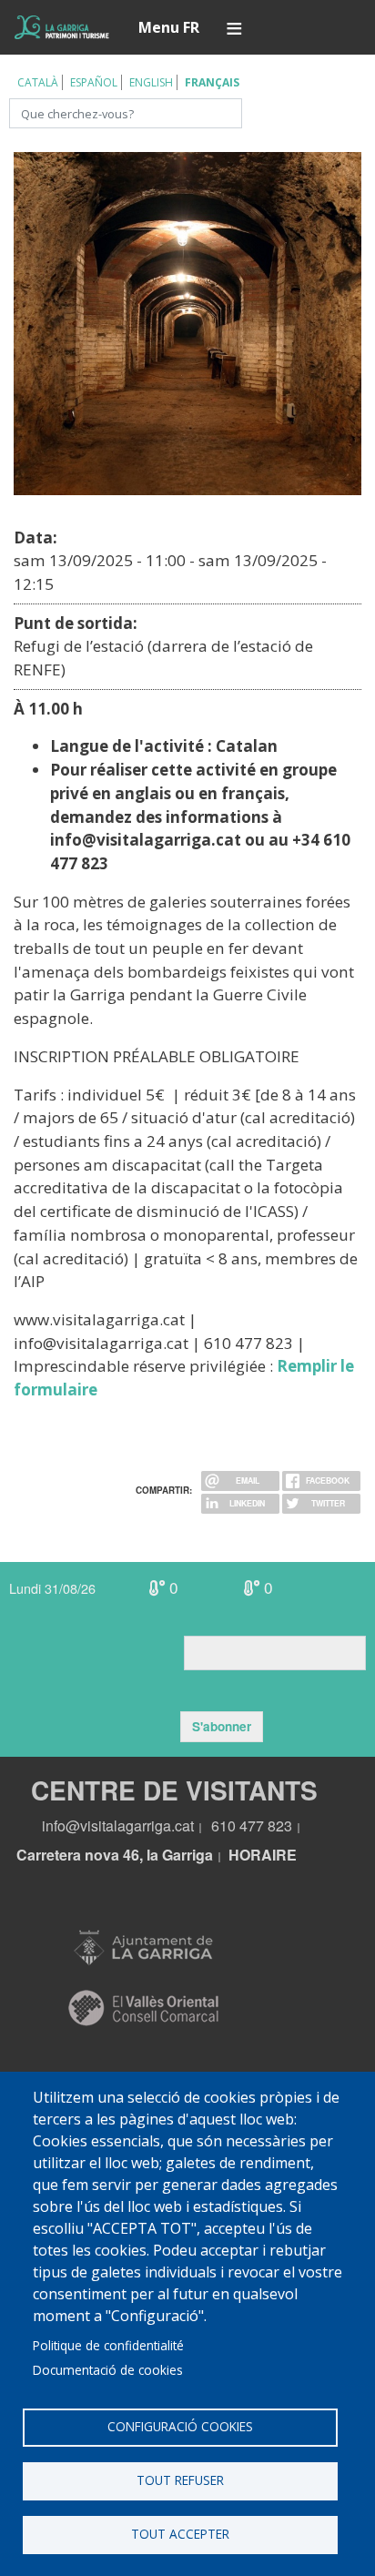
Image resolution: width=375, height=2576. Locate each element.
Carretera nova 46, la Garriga (115, 1855)
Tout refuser (180, 2480)
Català (38, 82)
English (151, 82)
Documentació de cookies (108, 2370)
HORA (250, 1855)
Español (94, 82)
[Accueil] (62, 27)
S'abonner (222, 1726)
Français (212, 82)
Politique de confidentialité (108, 2345)
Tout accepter (180, 2534)
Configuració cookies (180, 2426)
